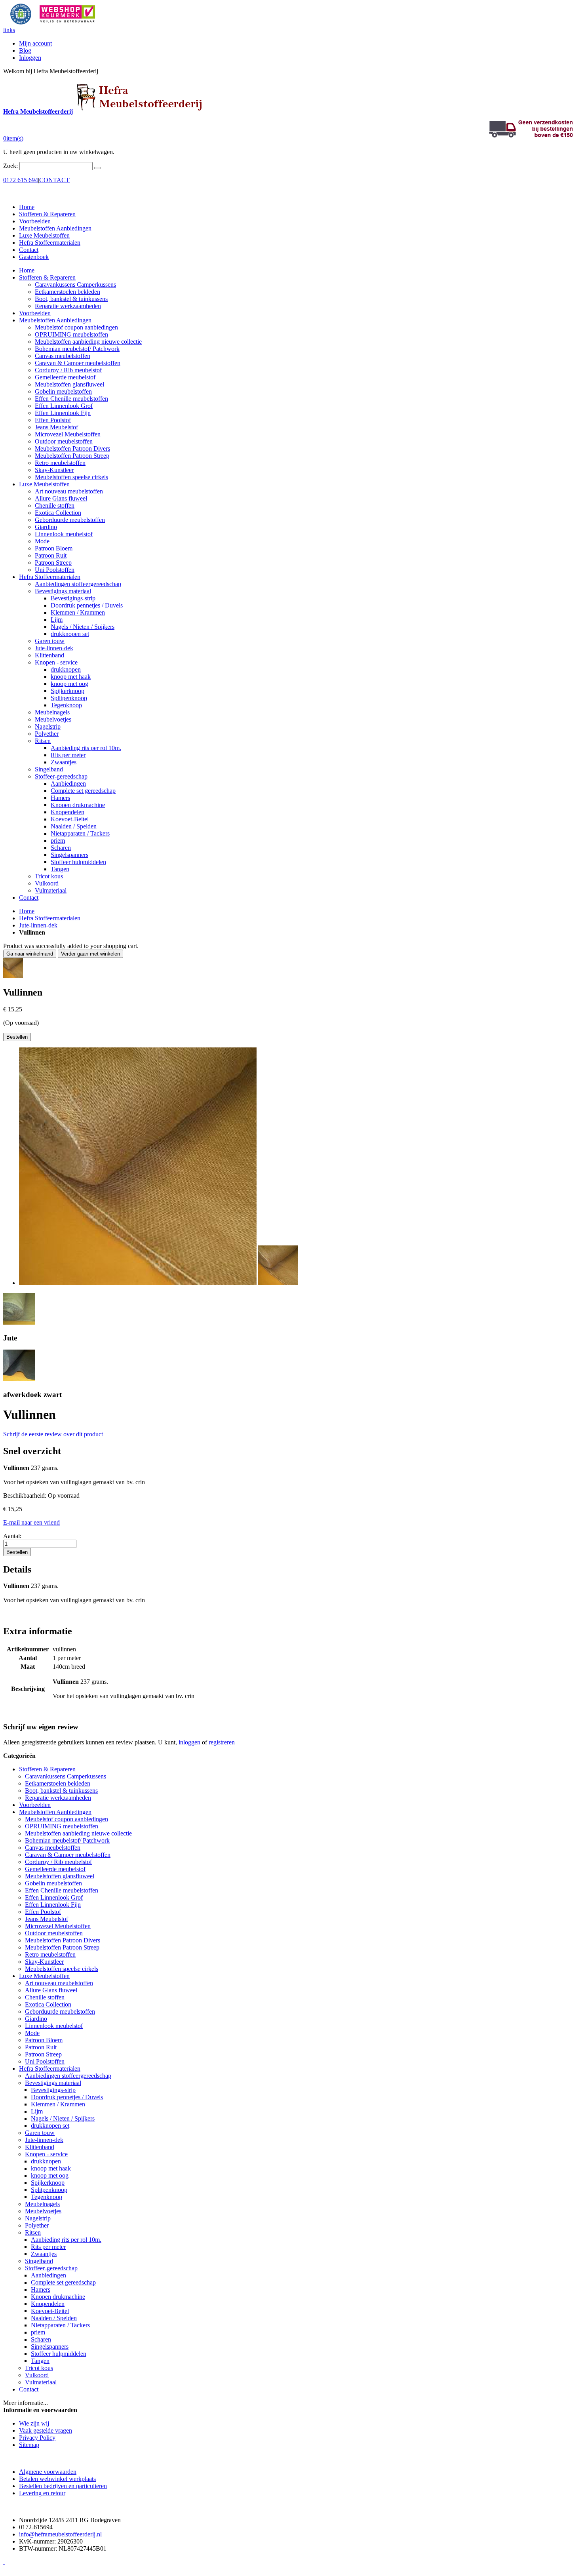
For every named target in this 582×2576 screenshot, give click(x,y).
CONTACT (54, 180)
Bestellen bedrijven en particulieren (63, 2486)
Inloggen (30, 58)
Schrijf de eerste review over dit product (53, 1434)
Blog (25, 50)
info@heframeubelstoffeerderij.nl (60, 2534)
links (9, 30)
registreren (222, 1742)
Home (27, 911)
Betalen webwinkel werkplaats (57, 2479)
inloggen (189, 1742)
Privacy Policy (37, 2438)
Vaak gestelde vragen (46, 2430)
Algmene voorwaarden (48, 2472)
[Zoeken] (97, 168)
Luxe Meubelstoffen (44, 235)
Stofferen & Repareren (47, 214)
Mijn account (35, 43)
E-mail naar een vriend (31, 1522)
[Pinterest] (4, 2562)
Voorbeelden (35, 221)
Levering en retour (42, 2493)
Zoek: (10, 166)
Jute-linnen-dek (38, 925)
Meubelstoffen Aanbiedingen (55, 228)
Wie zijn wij (34, 2423)
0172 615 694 (21, 180)
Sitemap (29, 2445)
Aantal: (12, 1536)
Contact (29, 250)
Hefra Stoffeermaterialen (50, 243)
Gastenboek (34, 257)
